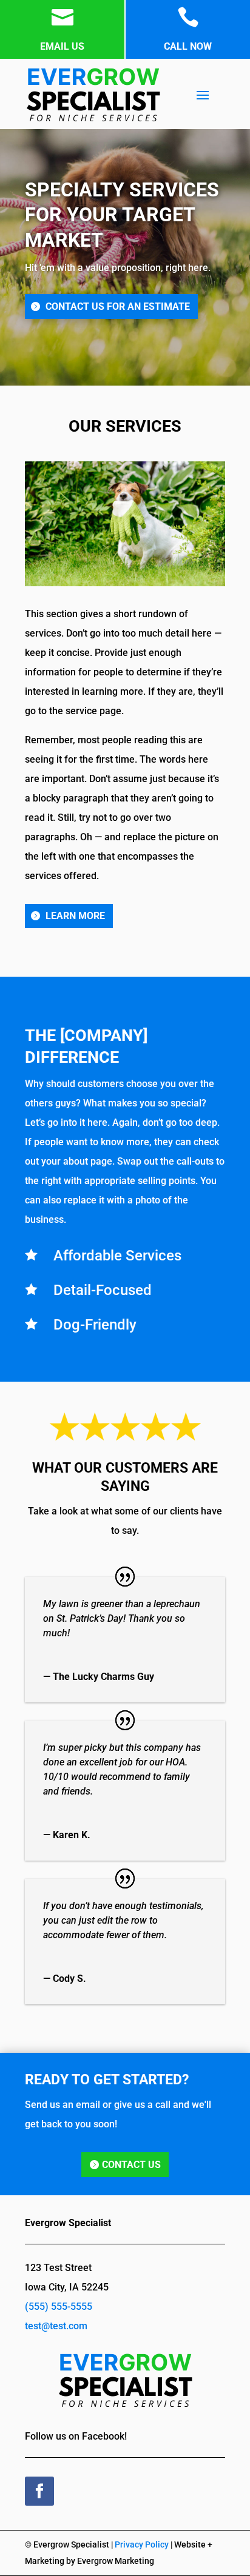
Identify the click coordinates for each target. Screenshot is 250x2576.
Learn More (75, 916)
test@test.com (56, 2326)
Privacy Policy (142, 2544)
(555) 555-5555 (59, 2307)
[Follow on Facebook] (39, 2491)
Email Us (62, 46)
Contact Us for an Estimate (118, 306)
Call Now (188, 46)
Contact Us (131, 2165)
